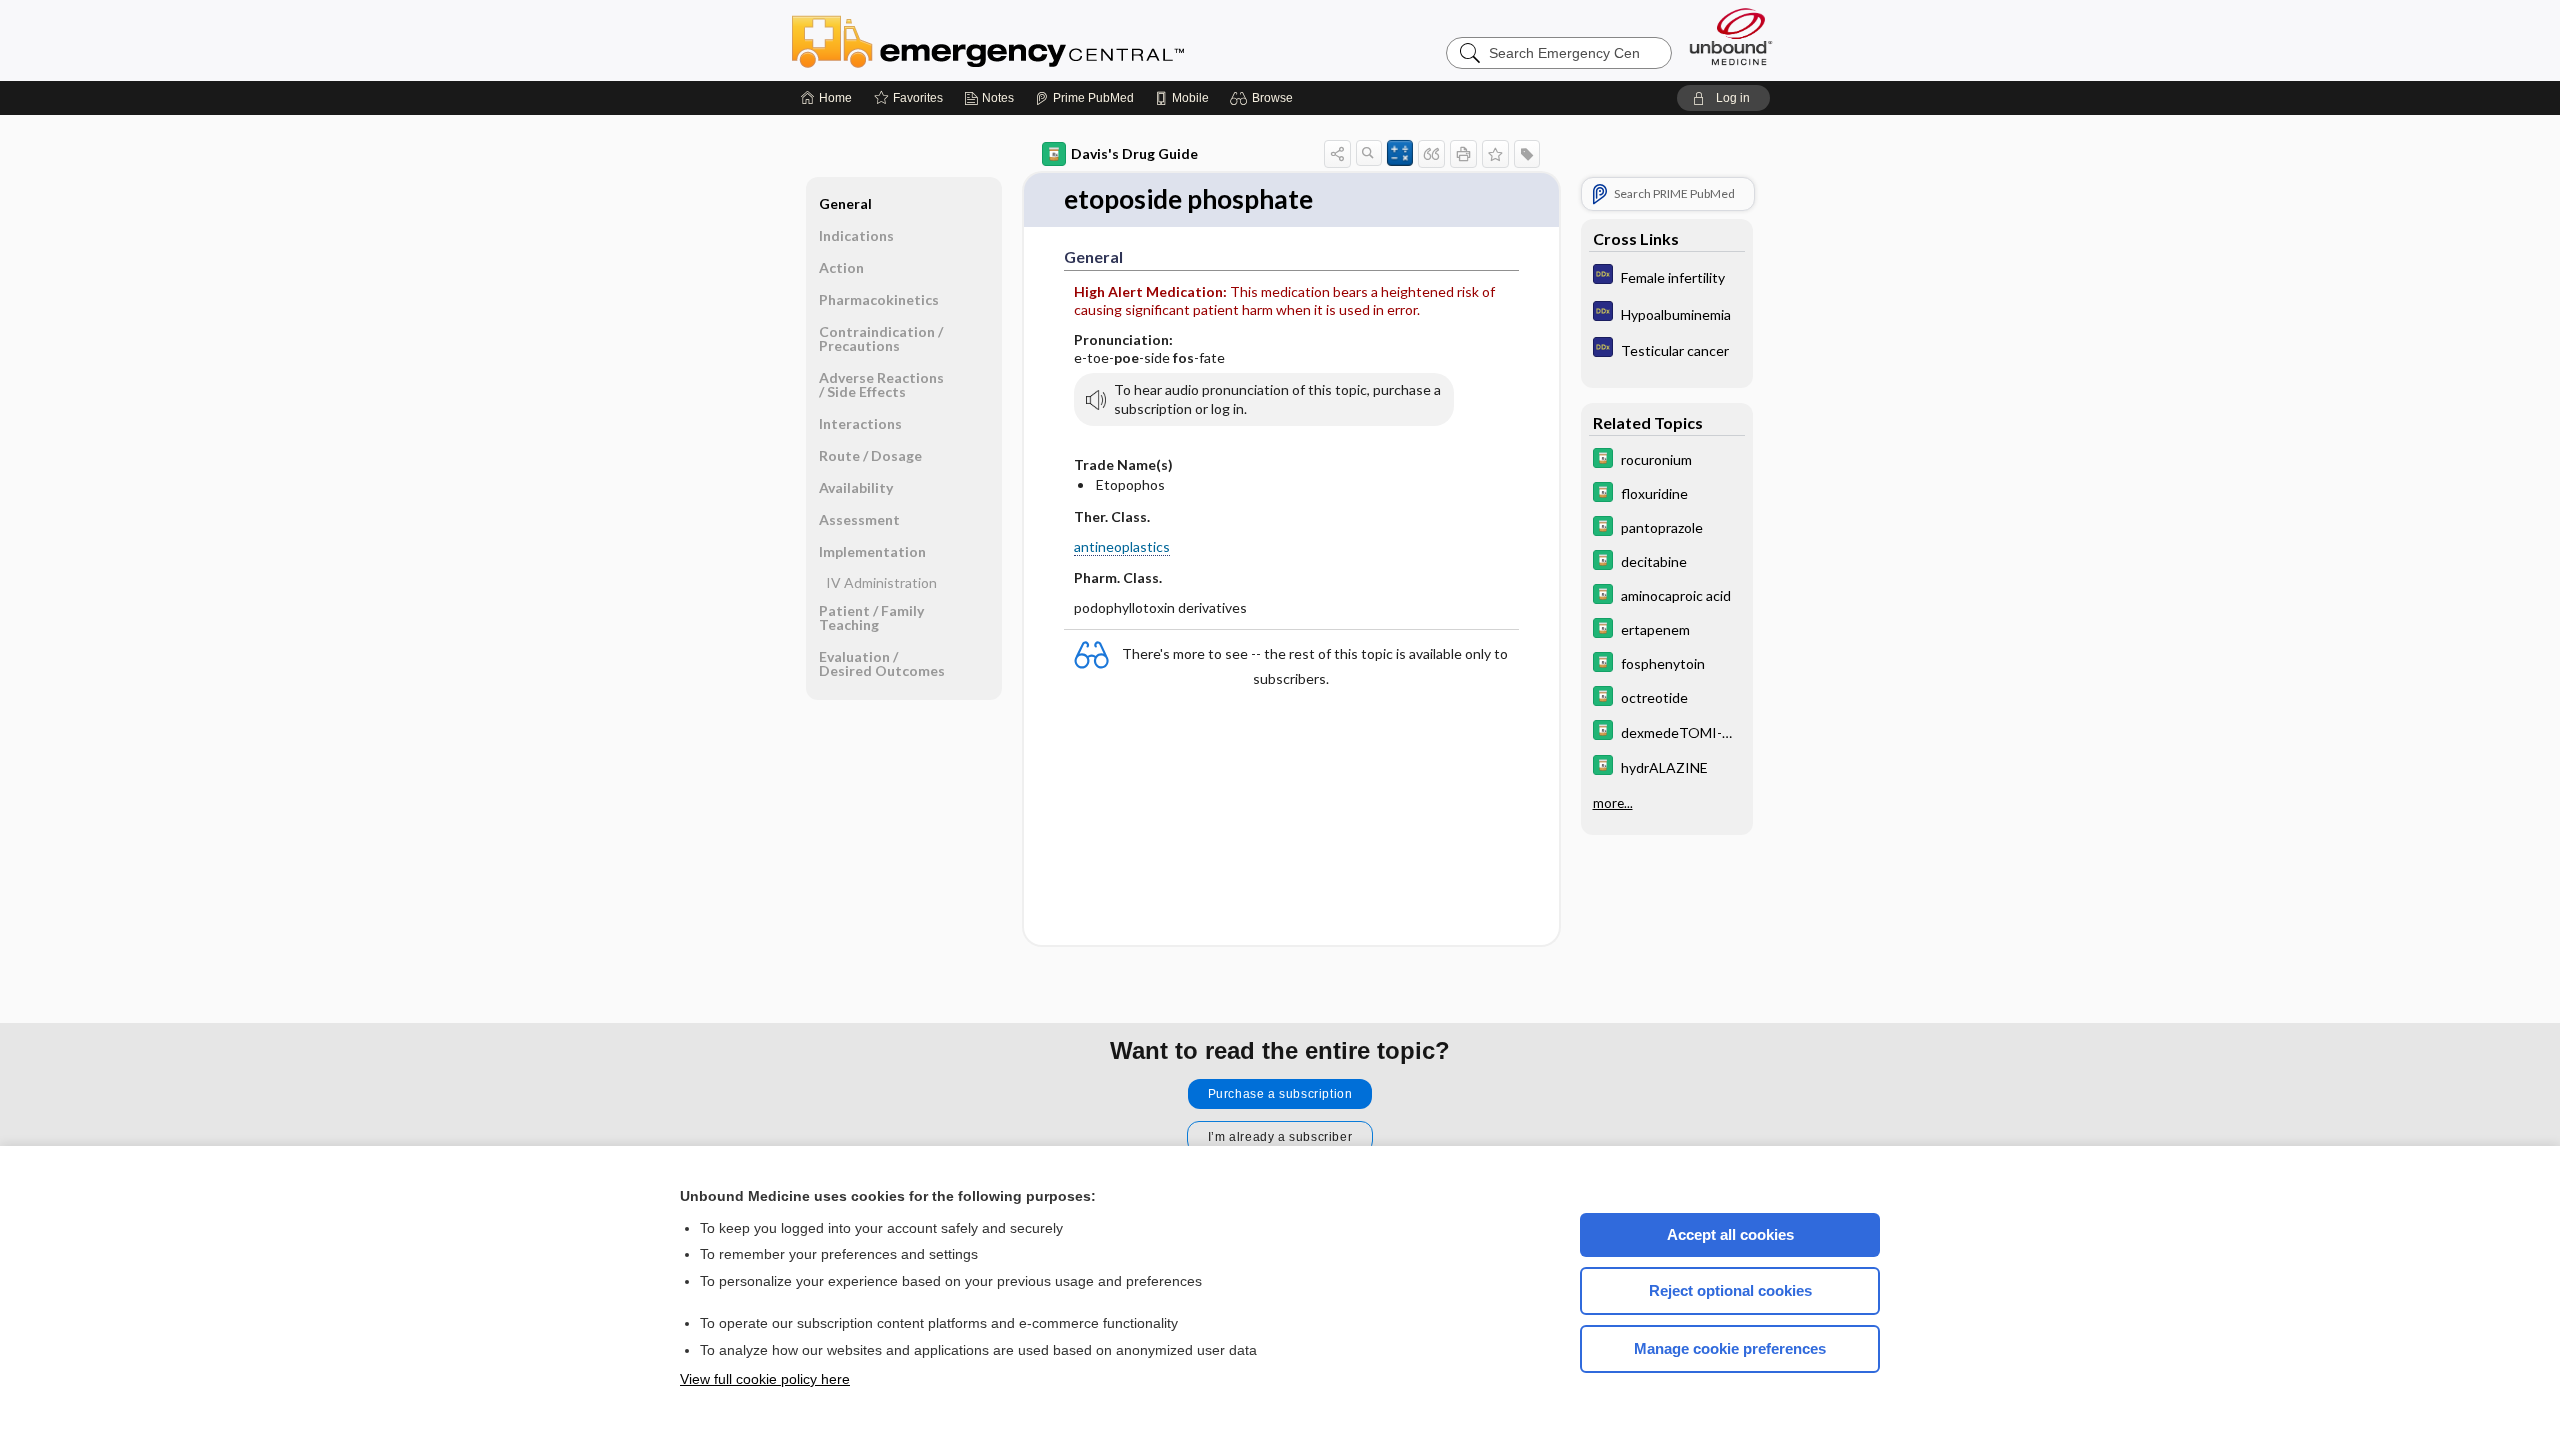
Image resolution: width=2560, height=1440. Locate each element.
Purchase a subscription (1280, 1094)
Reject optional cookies (1730, 1290)
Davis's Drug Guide (1134, 153)
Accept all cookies (1730, 1234)
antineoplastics (1122, 546)
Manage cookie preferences (1730, 1348)
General (845, 203)
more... (1613, 803)
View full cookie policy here (765, 1379)
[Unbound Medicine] (1731, 36)
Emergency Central (1040, 40)
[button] (1264, 98)
